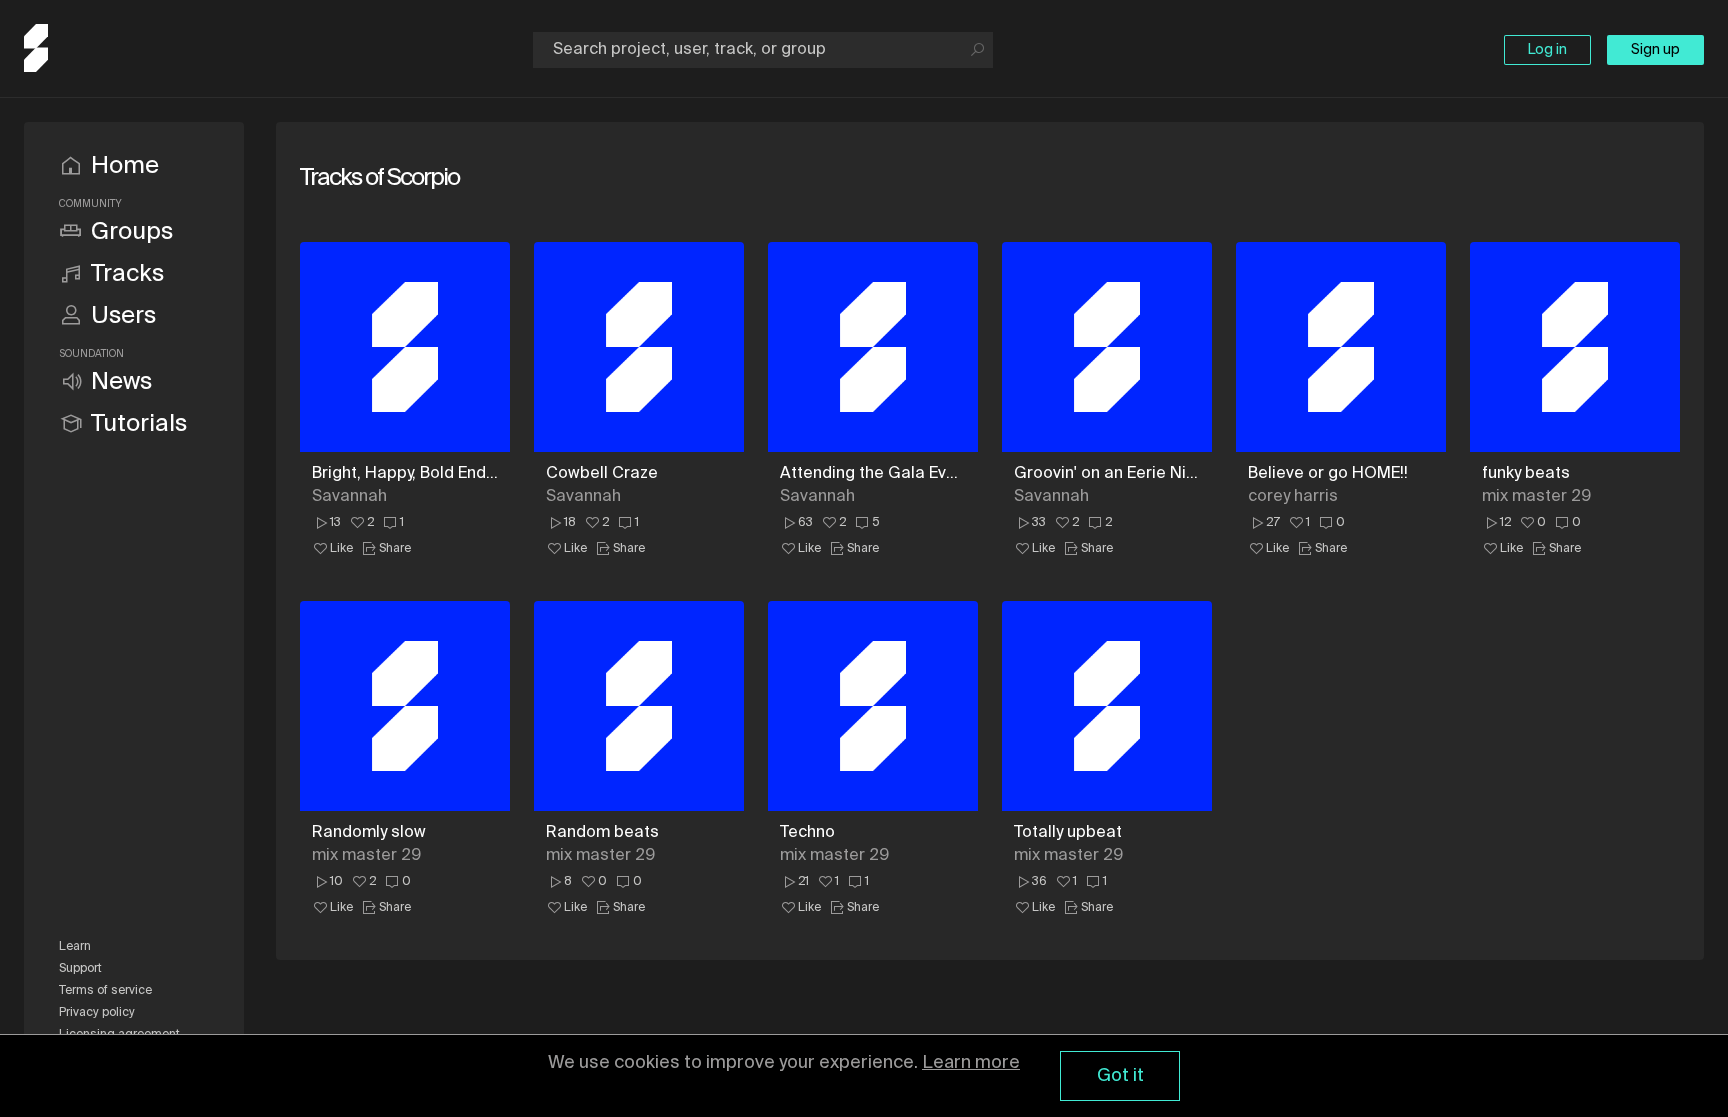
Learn (75, 947)
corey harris (1293, 497)
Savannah (349, 497)
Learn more (971, 1063)
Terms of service (105, 991)
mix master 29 (1536, 497)
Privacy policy (97, 1013)
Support (80, 969)
